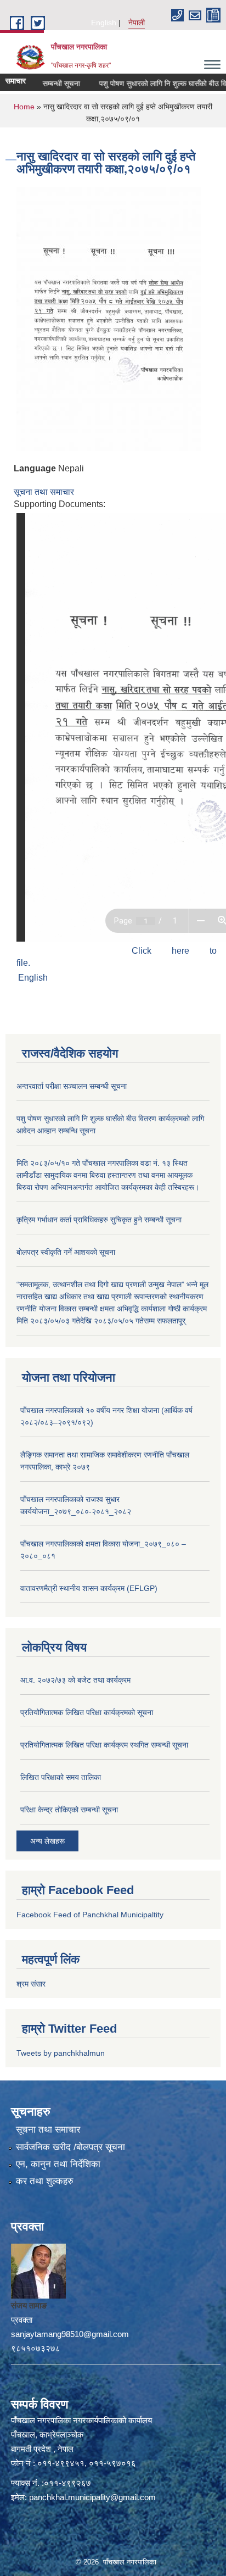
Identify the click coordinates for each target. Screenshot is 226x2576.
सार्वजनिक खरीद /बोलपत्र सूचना (70, 2147)
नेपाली (137, 23)
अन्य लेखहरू (47, 1841)
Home (24, 107)
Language (35, 468)
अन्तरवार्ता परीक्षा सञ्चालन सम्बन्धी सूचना (72, 1086)
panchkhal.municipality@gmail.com (92, 2497)
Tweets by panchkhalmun (61, 2053)
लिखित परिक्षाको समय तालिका (61, 1777)
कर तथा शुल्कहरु (45, 2181)
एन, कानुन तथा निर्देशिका (58, 2164)
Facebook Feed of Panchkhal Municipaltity (90, 1915)
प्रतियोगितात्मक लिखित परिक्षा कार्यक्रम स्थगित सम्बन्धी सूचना (104, 1745)
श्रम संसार (31, 1984)
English (104, 23)
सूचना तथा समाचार (44, 492)
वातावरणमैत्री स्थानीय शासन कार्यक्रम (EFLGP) (89, 1588)
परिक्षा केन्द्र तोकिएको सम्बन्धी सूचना (69, 1810)
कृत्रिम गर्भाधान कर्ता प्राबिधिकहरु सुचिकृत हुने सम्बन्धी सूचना (99, 1220)
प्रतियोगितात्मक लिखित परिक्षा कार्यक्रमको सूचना (87, 1712)
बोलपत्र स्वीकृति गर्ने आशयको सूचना (66, 1252)
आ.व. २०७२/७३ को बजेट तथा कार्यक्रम (75, 1680)
